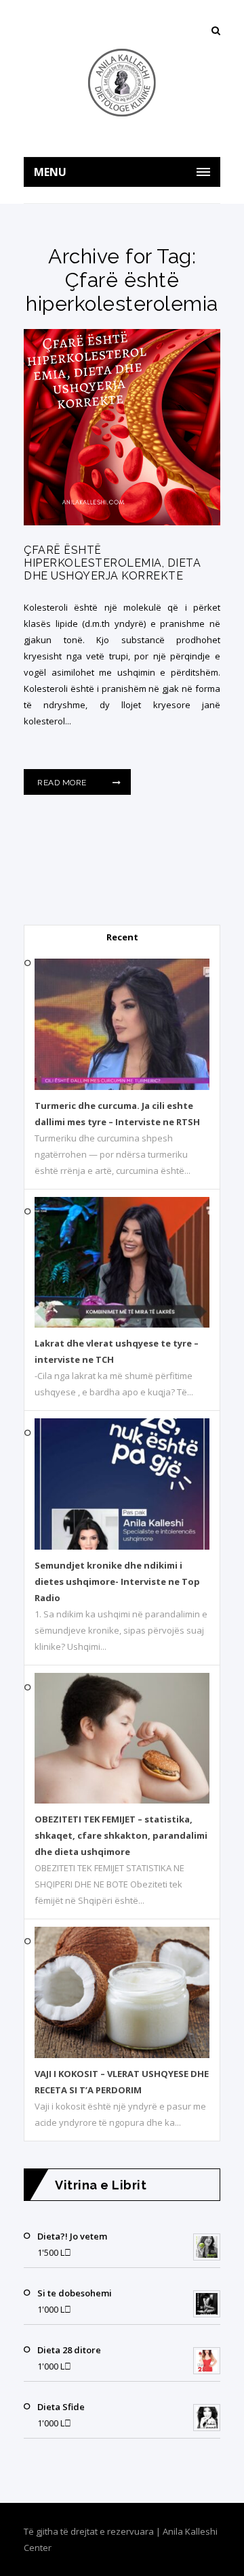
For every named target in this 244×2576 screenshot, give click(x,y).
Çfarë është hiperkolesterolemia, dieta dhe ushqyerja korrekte (112, 563)
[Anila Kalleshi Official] (122, 83)
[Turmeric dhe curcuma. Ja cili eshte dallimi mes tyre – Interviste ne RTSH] (122, 1087)
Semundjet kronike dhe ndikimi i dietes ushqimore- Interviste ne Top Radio (117, 1581)
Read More (63, 783)
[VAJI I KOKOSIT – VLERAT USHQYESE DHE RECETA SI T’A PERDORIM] (122, 2055)
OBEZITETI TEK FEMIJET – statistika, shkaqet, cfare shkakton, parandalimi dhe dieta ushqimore (121, 1835)
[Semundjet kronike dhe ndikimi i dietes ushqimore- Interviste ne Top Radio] (122, 1546)
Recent (122, 937)
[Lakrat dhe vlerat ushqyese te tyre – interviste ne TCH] (122, 1324)
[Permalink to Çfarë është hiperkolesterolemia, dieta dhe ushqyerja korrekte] (122, 522)
